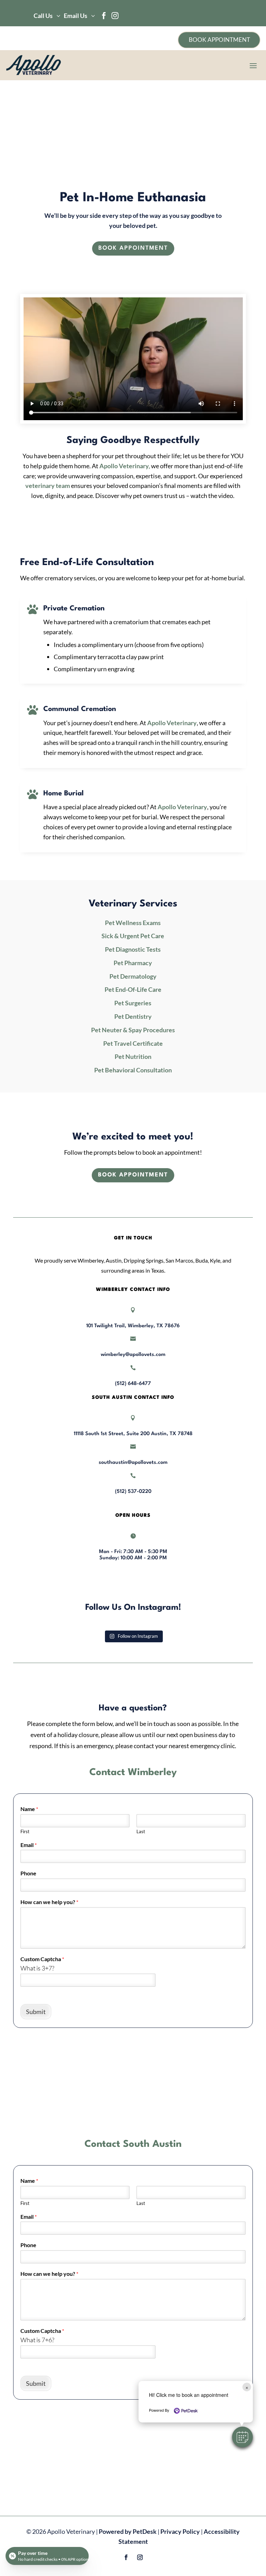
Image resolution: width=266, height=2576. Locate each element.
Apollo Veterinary (172, 723)
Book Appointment (133, 248)
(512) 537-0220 (133, 1492)
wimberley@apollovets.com (133, 1355)
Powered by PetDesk (128, 2531)
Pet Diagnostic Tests (133, 949)
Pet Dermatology (133, 976)
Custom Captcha (42, 1959)
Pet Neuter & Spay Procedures (133, 1030)
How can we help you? (49, 1902)
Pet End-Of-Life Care (133, 989)
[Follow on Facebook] (126, 2557)
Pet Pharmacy (133, 963)
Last (141, 1831)
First (25, 1831)
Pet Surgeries (133, 1003)
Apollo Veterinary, (125, 466)
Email (29, 1845)
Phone (28, 1873)
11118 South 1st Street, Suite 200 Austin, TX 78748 (133, 1434)
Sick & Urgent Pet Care (133, 936)
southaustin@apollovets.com (133, 1463)
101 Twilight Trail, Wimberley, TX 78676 (133, 1326)
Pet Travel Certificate (133, 1043)
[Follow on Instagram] (140, 2557)
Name (29, 1809)
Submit (36, 2012)
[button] (242, 2437)
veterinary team (48, 486)
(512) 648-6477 (133, 1384)
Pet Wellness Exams (133, 923)
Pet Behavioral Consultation (133, 1070)
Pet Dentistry (133, 1016)
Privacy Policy (180, 2531)
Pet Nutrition (133, 1056)
